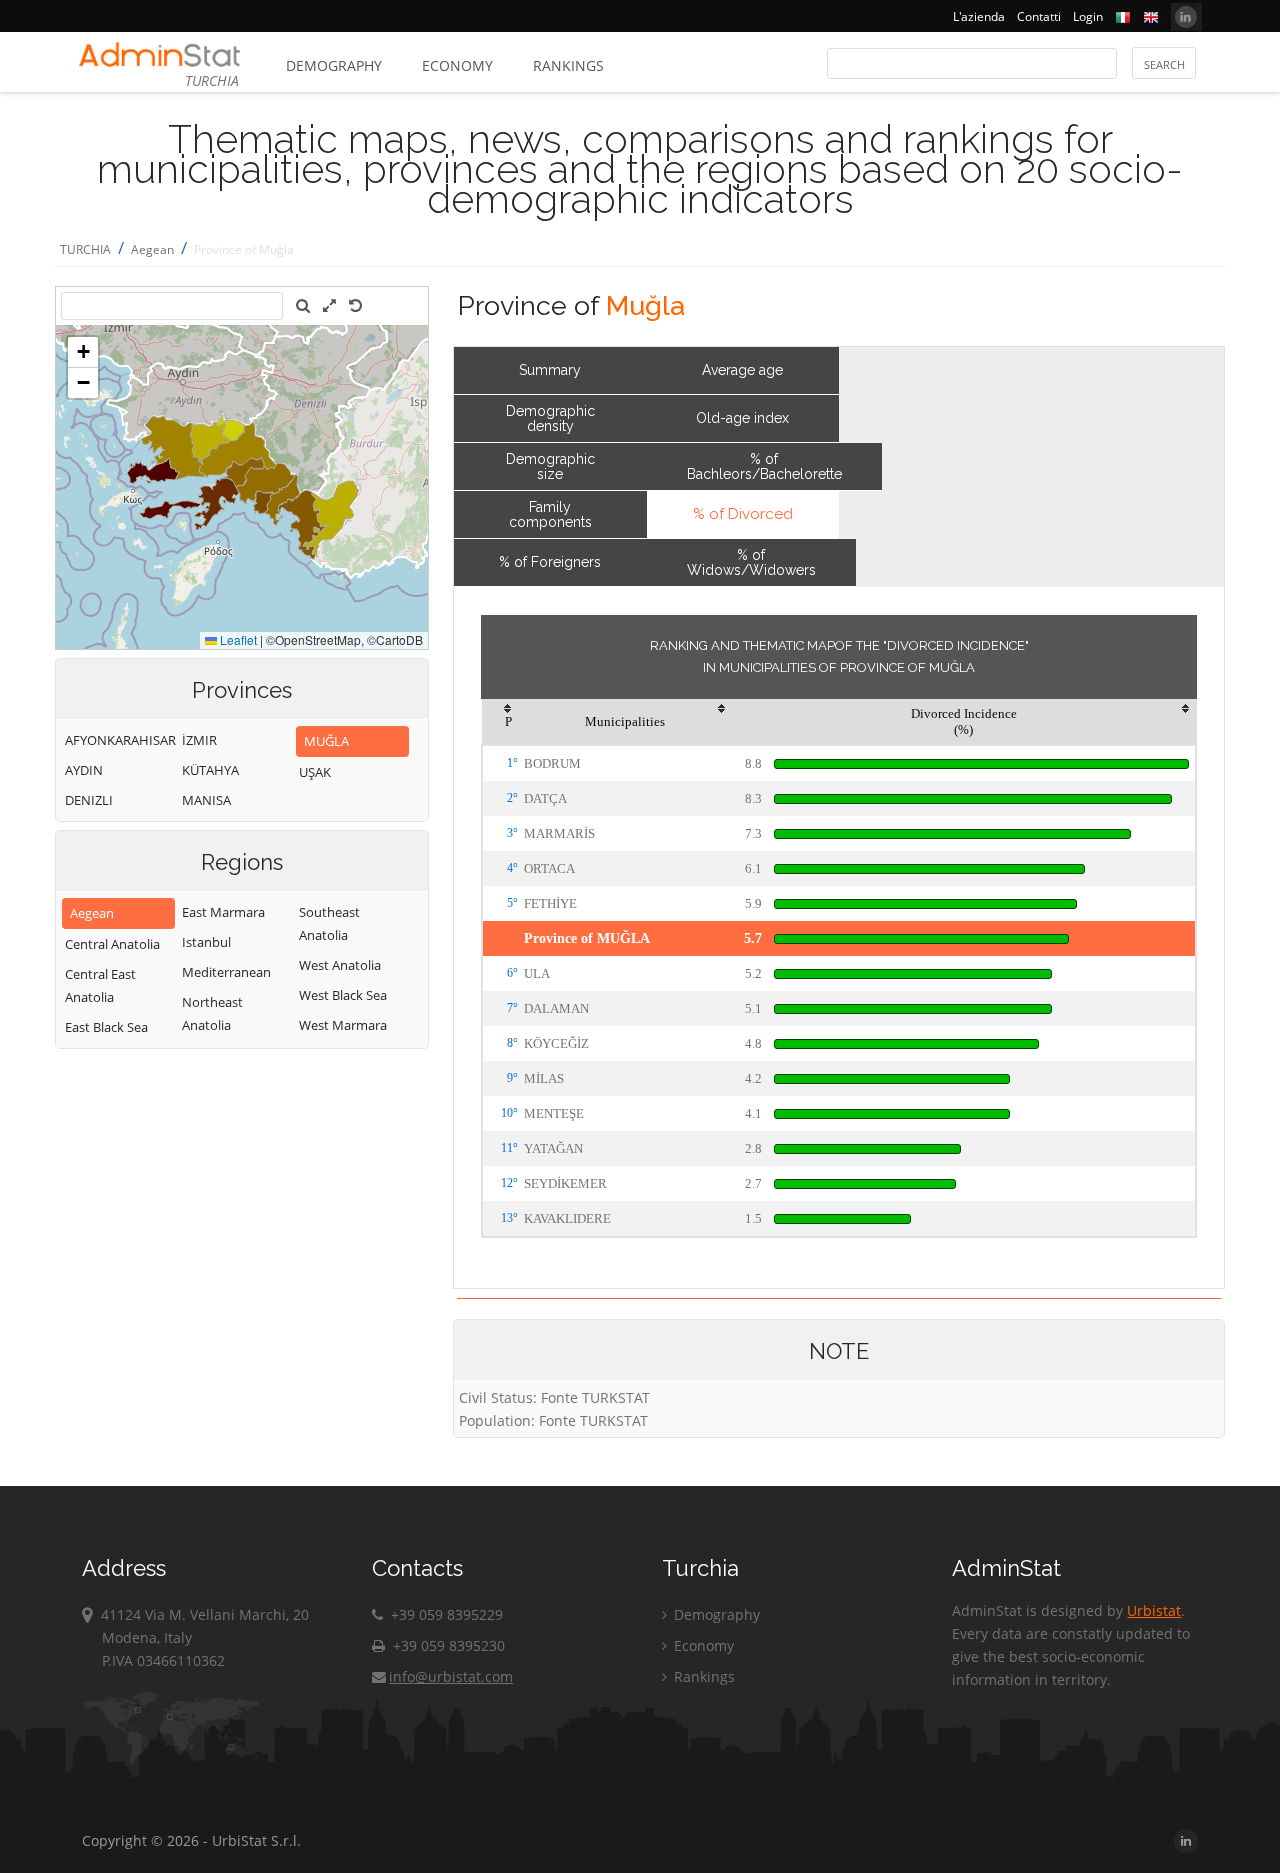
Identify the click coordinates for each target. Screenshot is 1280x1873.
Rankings (568, 65)
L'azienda (979, 16)
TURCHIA (85, 249)
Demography (334, 65)
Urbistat (1154, 1610)
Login (1088, 16)
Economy (457, 65)
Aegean (152, 249)
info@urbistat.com (451, 1676)
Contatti (1039, 16)
